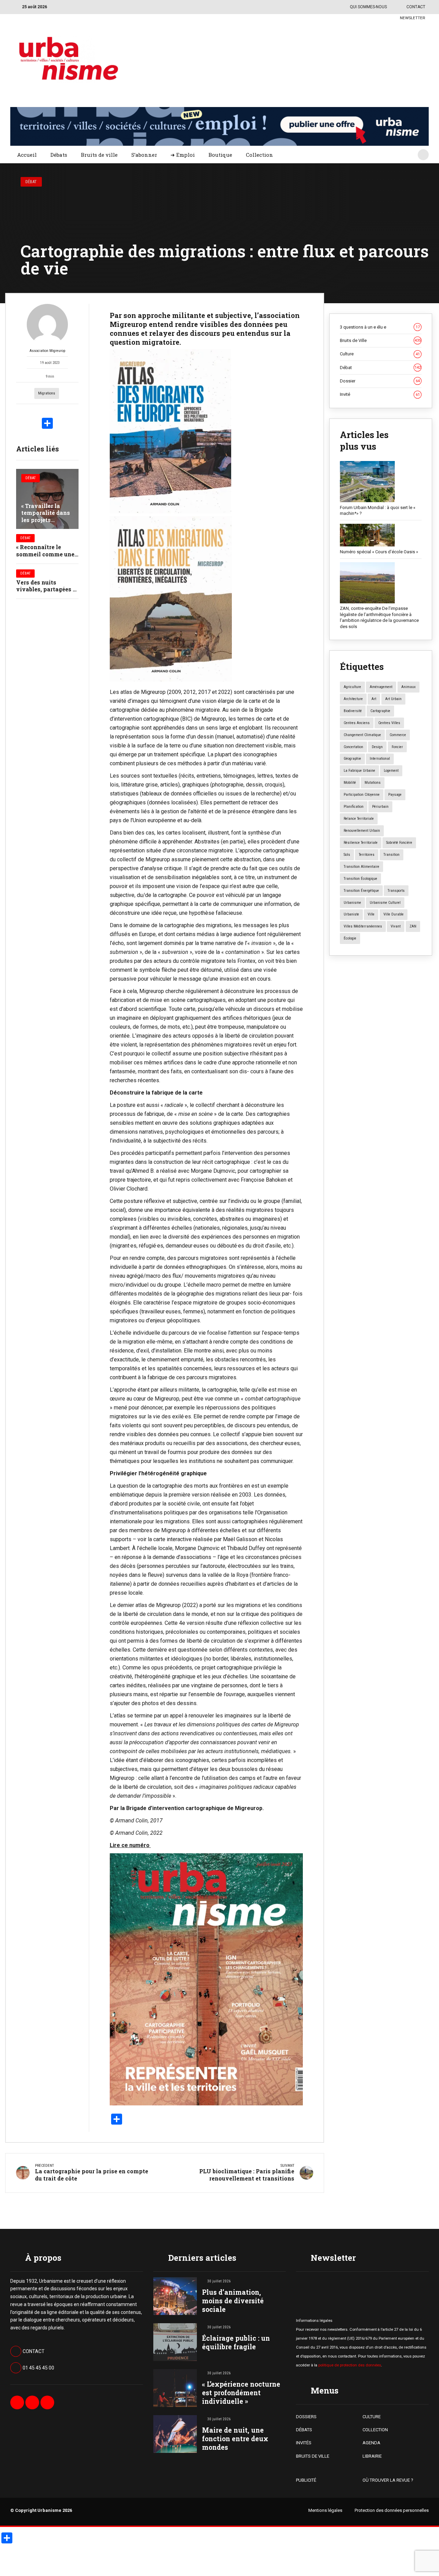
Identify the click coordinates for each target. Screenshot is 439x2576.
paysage (395, 795)
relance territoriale (359, 819)
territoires (367, 855)
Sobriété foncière (399, 843)
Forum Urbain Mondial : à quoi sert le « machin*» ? (378, 511)
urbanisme (352, 903)
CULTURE (372, 2417)
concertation (353, 747)
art (374, 699)
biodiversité (353, 711)
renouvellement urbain (362, 831)
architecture (353, 699)
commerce (398, 735)
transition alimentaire (361, 867)
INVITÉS (304, 2443)
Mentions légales (325, 2510)
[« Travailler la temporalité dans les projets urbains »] (47, 499)
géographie (352, 759)
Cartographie (380, 711)
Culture (380, 354)
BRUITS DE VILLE (313, 2456)
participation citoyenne (362, 795)
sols (347, 855)
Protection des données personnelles (392, 2510)
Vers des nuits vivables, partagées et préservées (47, 589)
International (380, 759)
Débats (59, 155)
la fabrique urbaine (359, 771)
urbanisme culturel (385, 903)
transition (391, 855)
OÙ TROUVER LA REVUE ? (388, 2480)
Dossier (380, 381)
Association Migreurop (47, 351)
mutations (373, 783)
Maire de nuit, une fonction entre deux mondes (235, 2439)
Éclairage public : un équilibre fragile (236, 2342)
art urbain (393, 699)
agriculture (352, 687)
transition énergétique (361, 891)
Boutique (220, 155)
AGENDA (371, 2443)
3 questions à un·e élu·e (380, 327)
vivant (396, 926)
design (377, 747)
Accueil (27, 155)
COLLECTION (375, 2430)
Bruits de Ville (380, 340)
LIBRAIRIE (372, 2456)
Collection (259, 155)
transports (396, 891)
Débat (31, 182)
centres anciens (357, 723)
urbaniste (351, 914)
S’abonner (144, 155)
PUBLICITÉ (306, 2480)
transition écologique (360, 879)
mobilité (350, 783)
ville (371, 914)
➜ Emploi (183, 155)
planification (354, 807)
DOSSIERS (306, 2417)
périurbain (380, 807)
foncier (397, 747)
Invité (380, 394)
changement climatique (362, 735)
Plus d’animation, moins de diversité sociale (233, 2301)
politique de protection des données (350, 2365)
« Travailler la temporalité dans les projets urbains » (46, 516)
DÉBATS (304, 2430)
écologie (350, 938)
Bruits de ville (99, 155)
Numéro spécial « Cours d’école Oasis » (379, 552)
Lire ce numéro (130, 1845)
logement (391, 771)
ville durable (394, 914)
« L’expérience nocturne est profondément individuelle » (241, 2393)
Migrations (47, 393)
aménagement (381, 687)
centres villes (389, 723)
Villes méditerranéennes (363, 926)
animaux (408, 687)
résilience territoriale (361, 843)
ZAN (413, 926)
